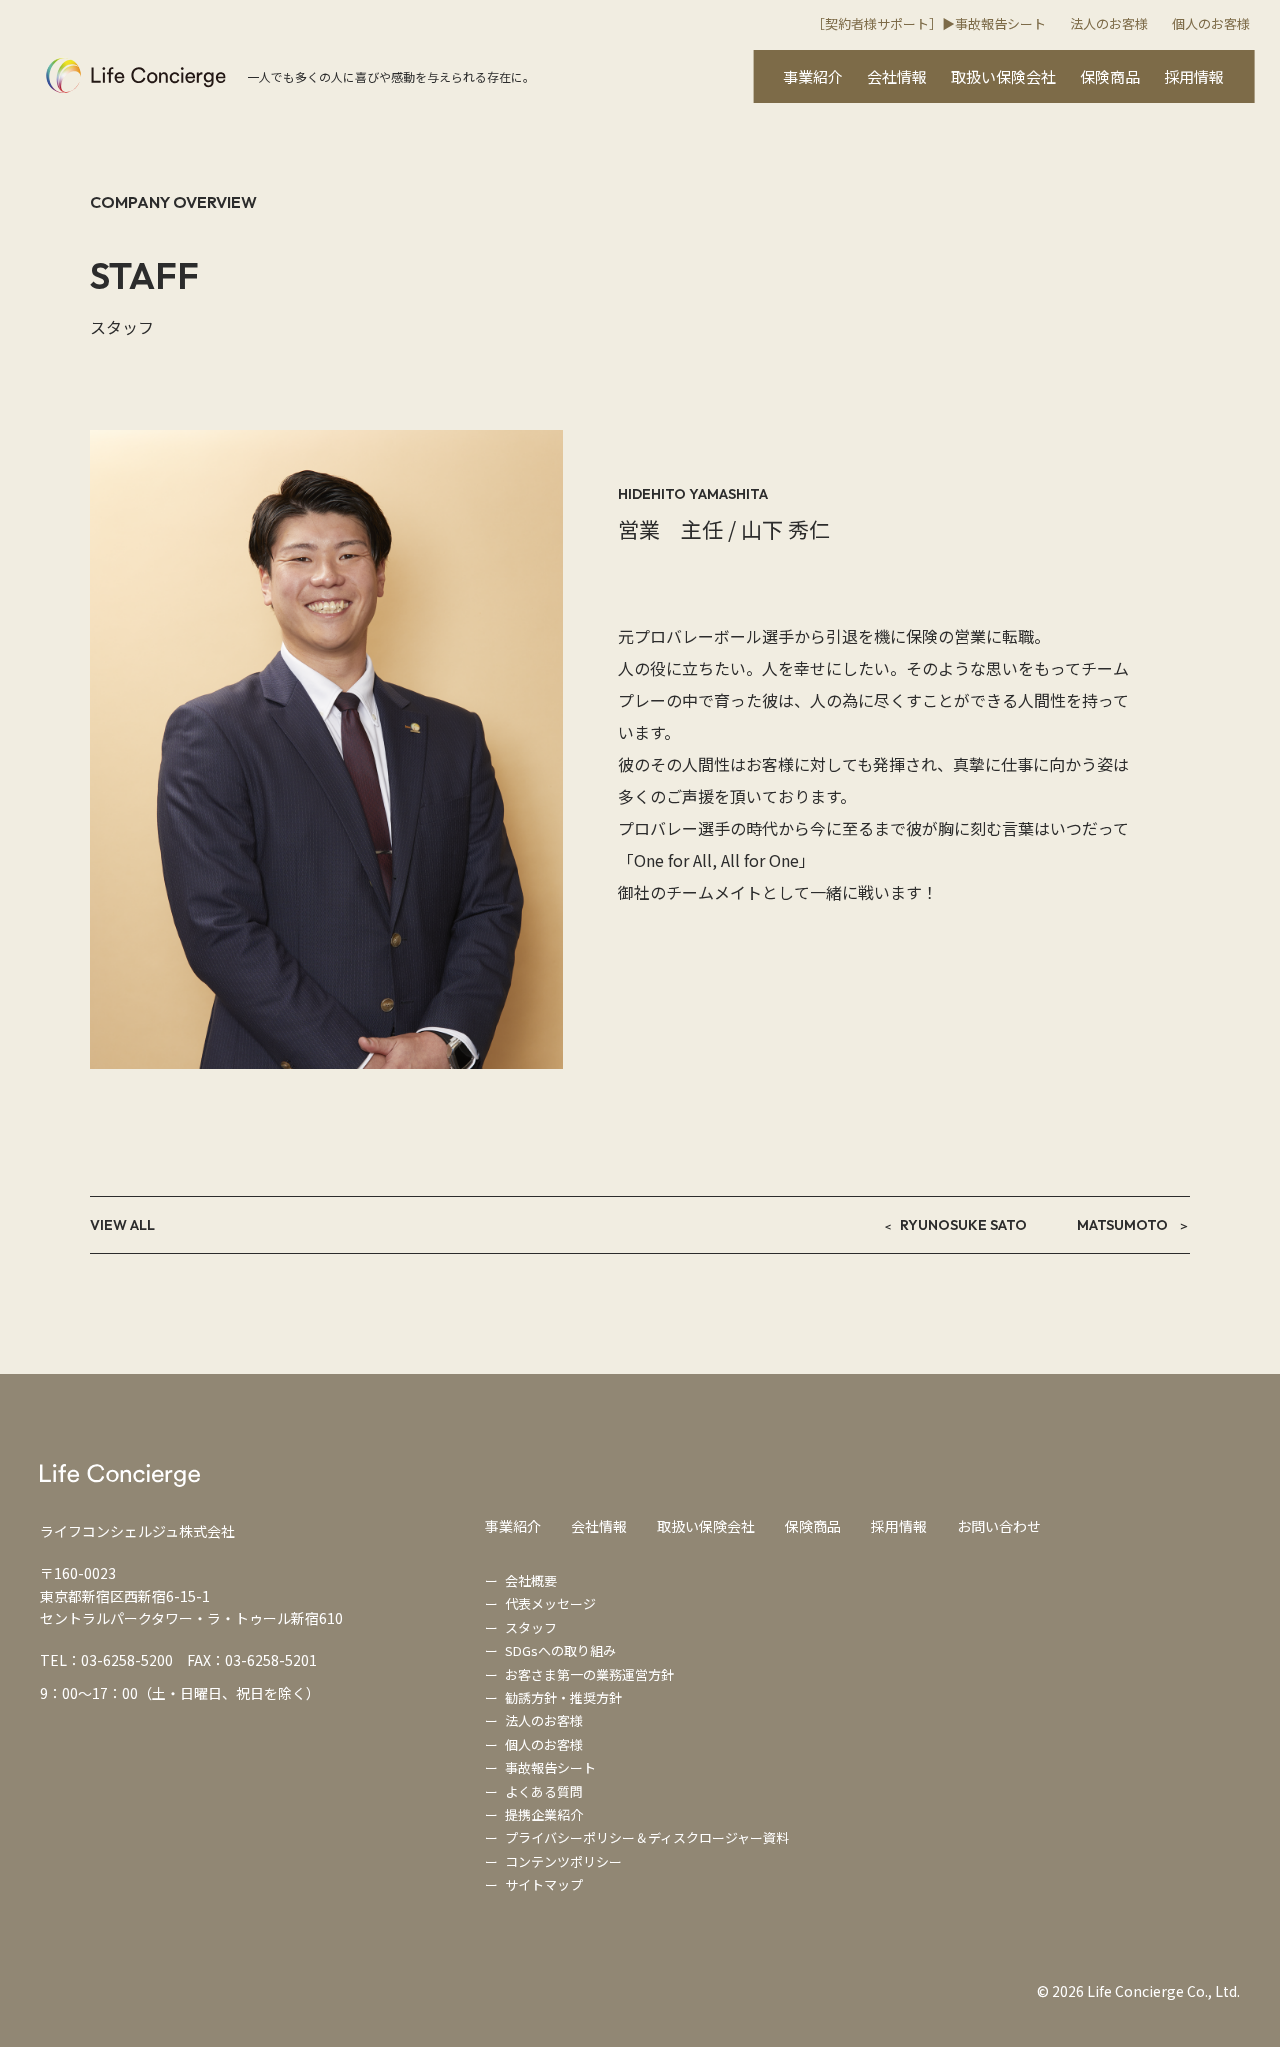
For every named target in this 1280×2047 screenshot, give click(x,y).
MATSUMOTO (1122, 1225)
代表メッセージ (550, 1603)
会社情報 (897, 76)
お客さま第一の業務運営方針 (589, 1674)
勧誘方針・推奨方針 (563, 1697)
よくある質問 (544, 1791)
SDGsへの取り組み (560, 1650)
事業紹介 (813, 76)
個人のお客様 (1211, 23)
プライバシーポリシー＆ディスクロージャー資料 (647, 1837)
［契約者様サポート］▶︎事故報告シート (929, 23)
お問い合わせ (999, 1526)
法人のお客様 (1109, 23)
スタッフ (531, 1627)
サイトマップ (544, 1884)
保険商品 (1110, 76)
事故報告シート (550, 1767)
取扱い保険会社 (1003, 76)
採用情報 (1194, 76)
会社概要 (531, 1580)
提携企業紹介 (544, 1814)
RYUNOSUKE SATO (963, 1225)
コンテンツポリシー (563, 1861)
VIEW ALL (122, 1225)
